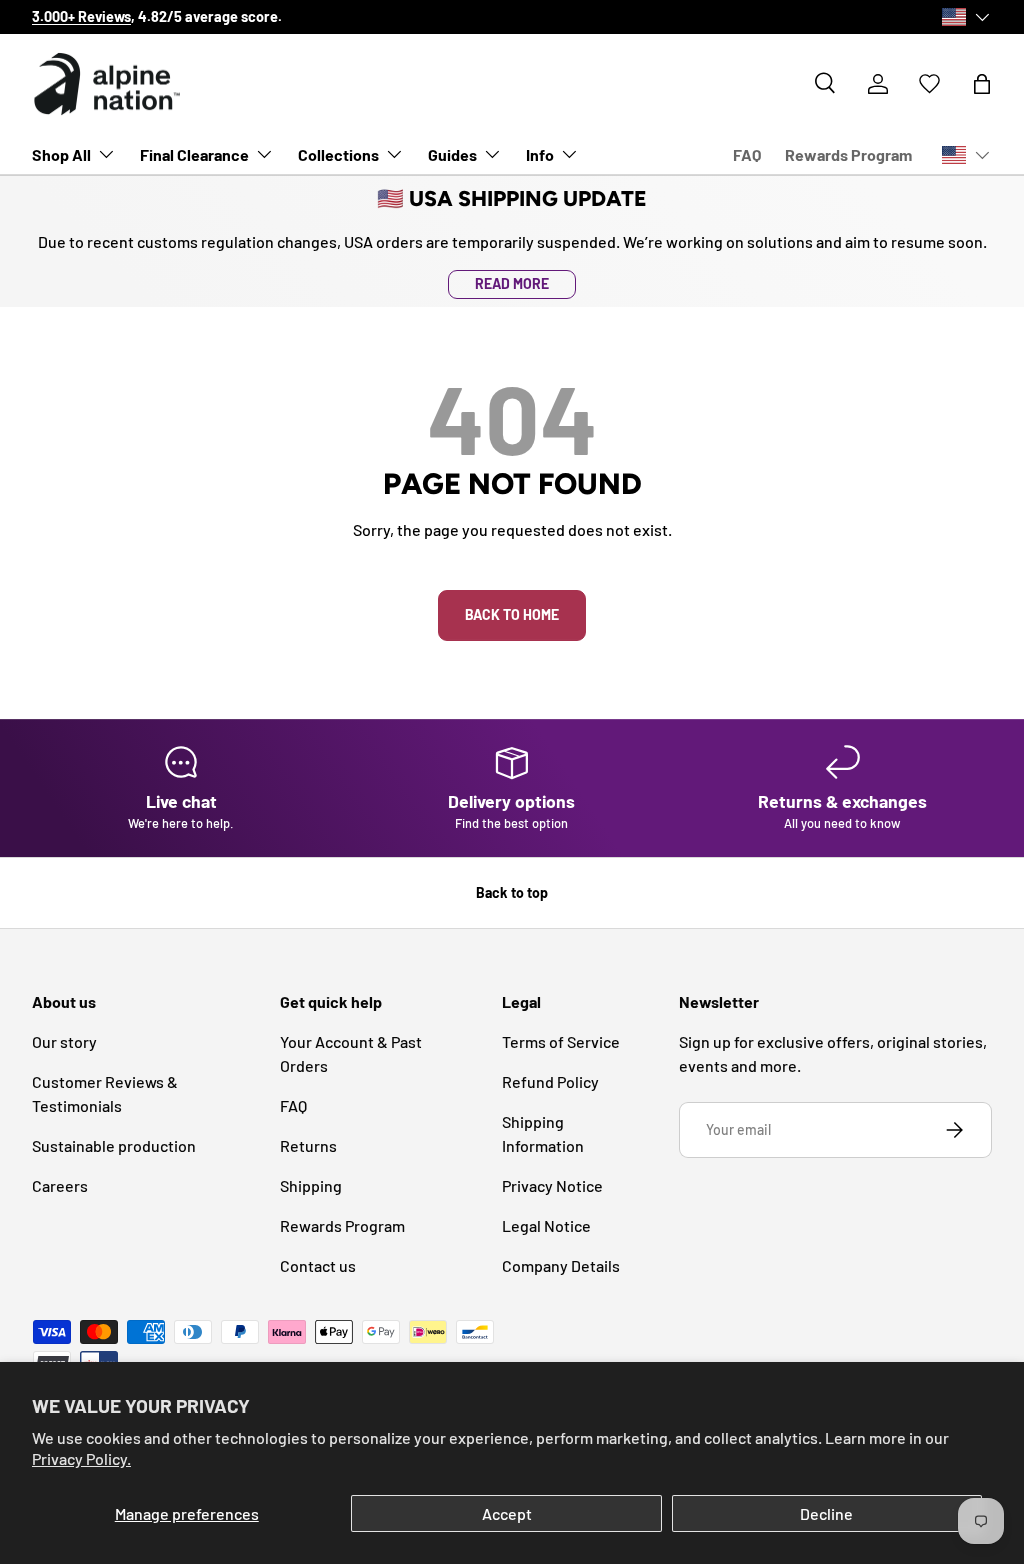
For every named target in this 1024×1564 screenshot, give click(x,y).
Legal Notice (546, 1225)
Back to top (512, 892)
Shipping (311, 1185)
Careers (60, 1185)
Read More (512, 283)
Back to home (512, 614)
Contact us (318, 1265)
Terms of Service (561, 1041)
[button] (982, 84)
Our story (920, 16)
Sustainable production (114, 1145)
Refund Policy (550, 1081)
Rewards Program (848, 154)
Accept (507, 1513)
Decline (826, 1513)
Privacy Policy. (81, 1458)
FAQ (747, 154)
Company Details (561, 1265)
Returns (308, 1145)
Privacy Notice (552, 1185)
